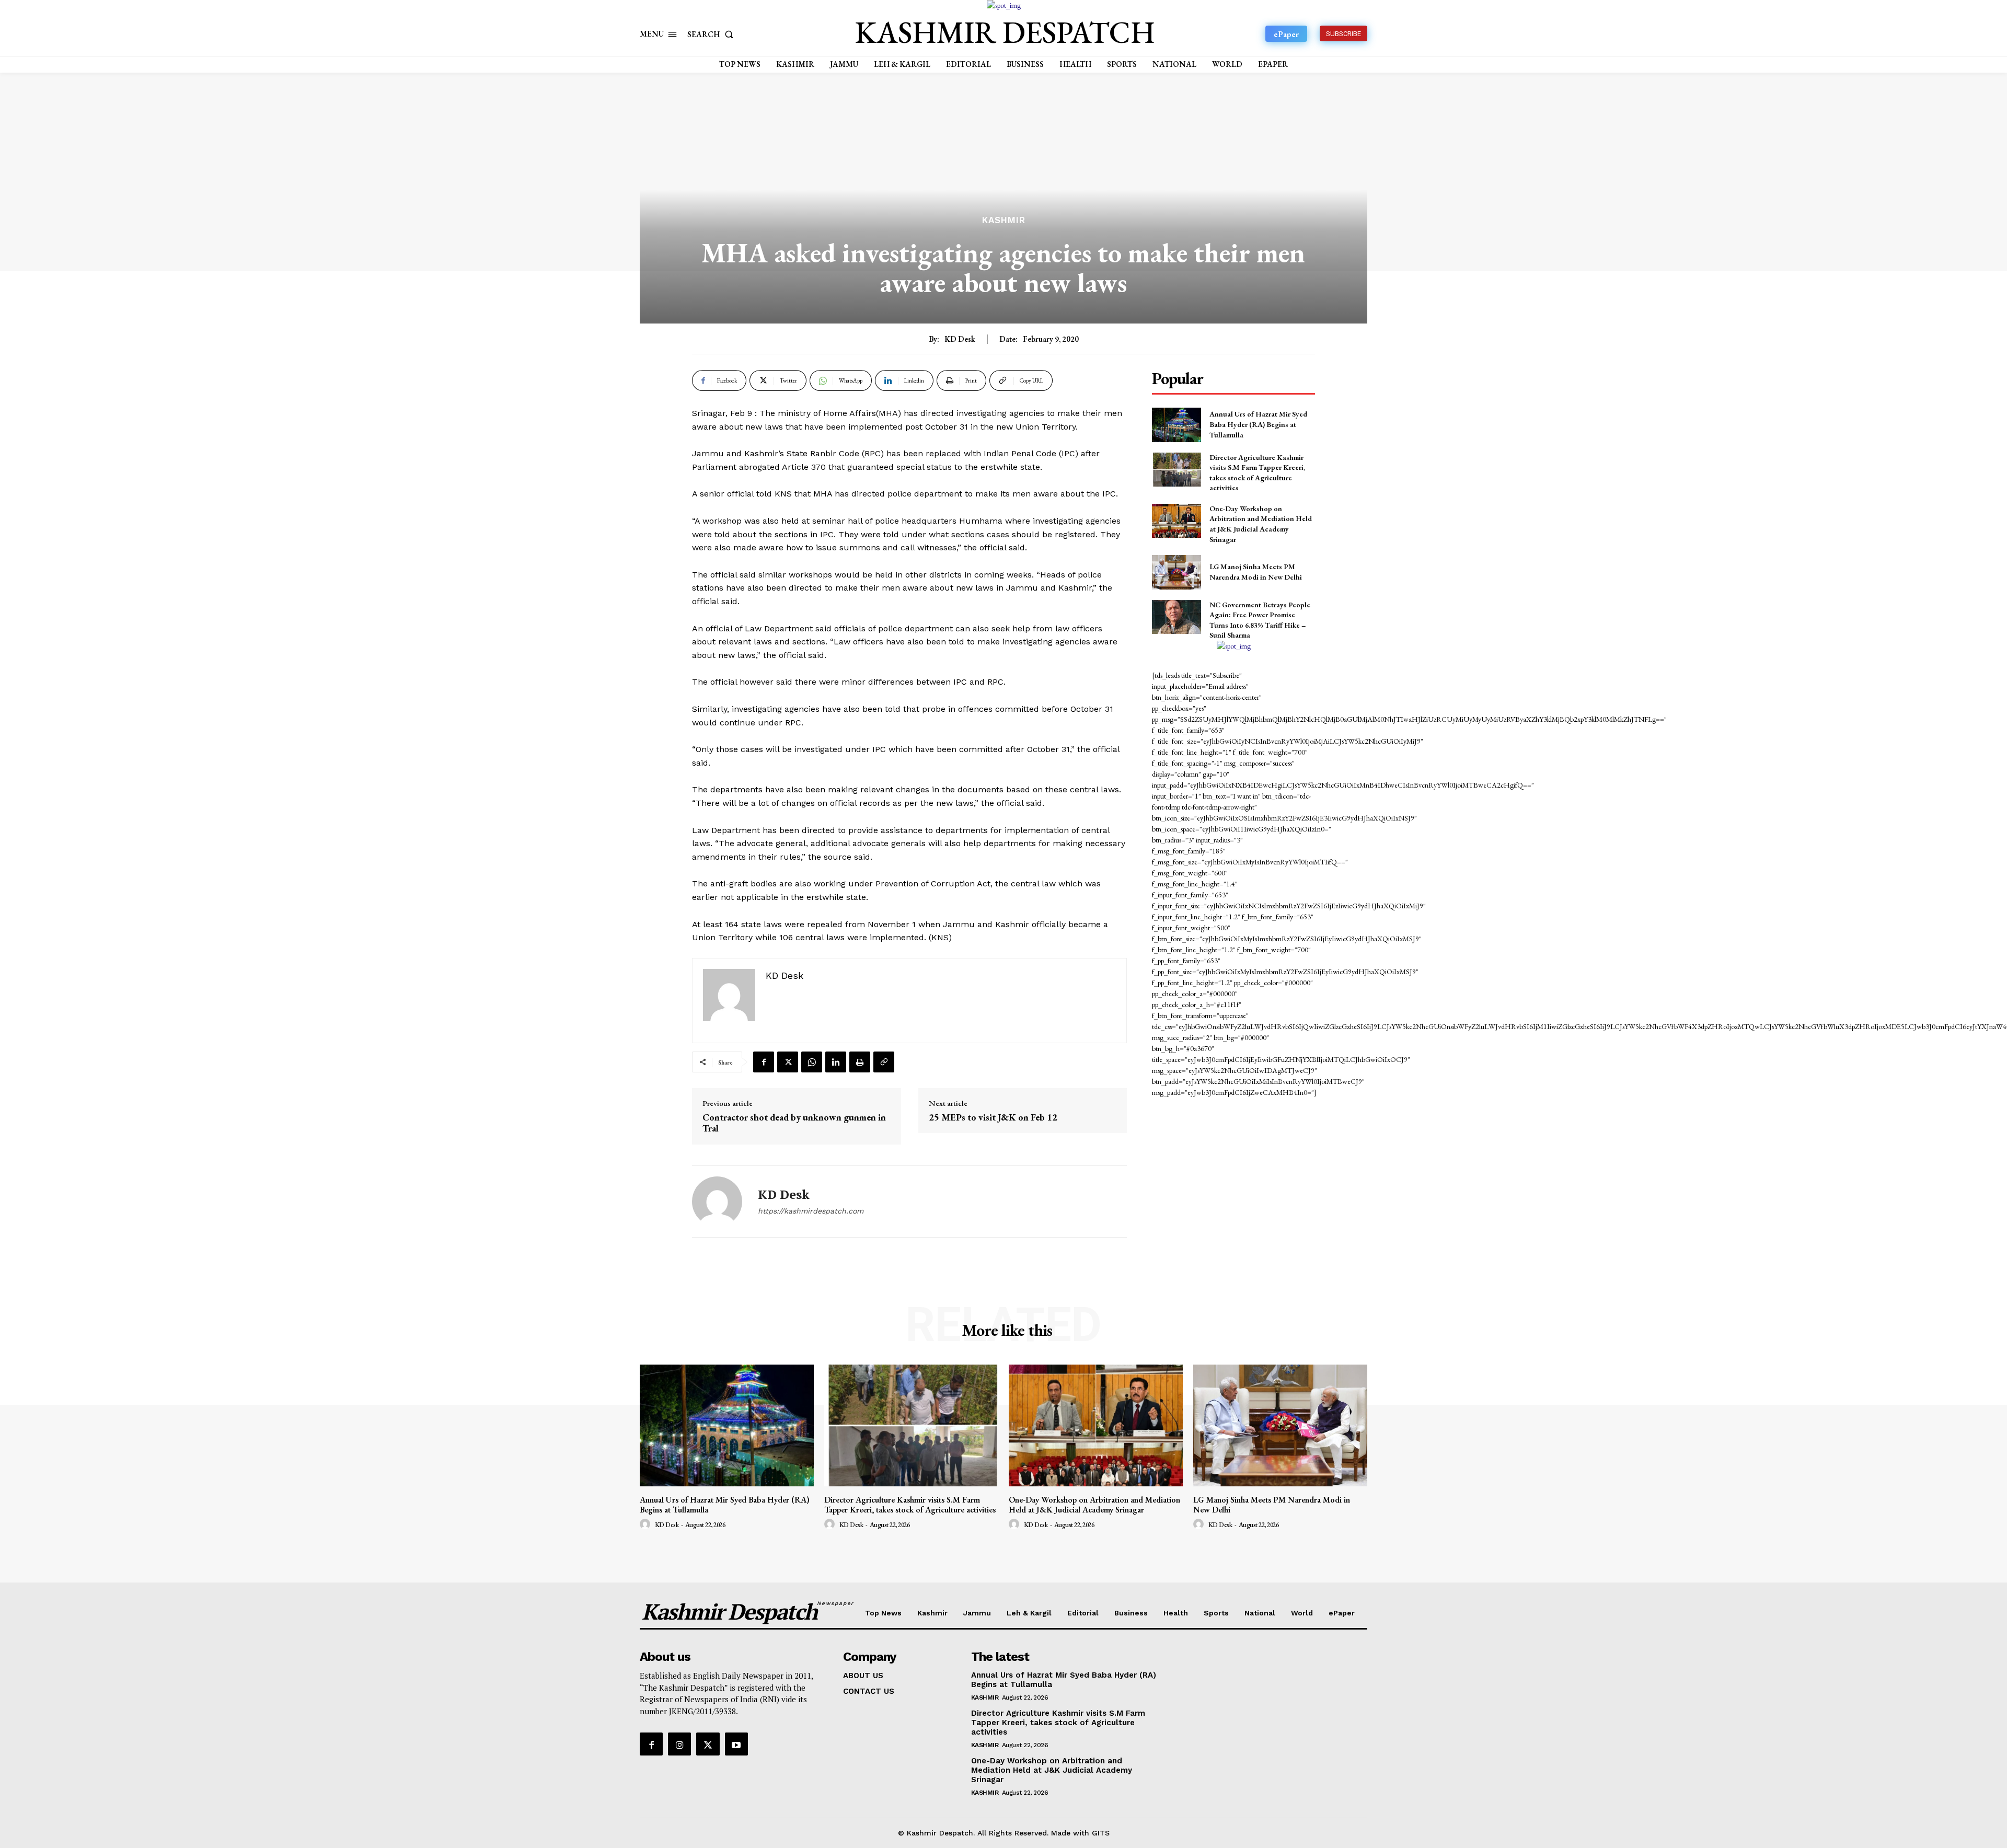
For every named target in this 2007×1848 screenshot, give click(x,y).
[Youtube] (736, 1744)
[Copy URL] (884, 1062)
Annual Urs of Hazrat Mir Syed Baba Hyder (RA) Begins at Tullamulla (1258, 424)
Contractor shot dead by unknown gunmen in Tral (794, 1123)
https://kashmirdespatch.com (811, 1211)
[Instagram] (679, 1744)
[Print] (860, 1062)
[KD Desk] (717, 1202)
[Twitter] (788, 1062)
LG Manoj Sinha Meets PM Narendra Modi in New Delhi (1256, 572)
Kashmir (1004, 220)
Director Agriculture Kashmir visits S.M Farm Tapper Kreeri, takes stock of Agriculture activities (910, 1505)
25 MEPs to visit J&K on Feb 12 (993, 1117)
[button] (712, 34)
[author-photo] (647, 1524)
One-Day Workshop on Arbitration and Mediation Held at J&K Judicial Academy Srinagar (1261, 524)
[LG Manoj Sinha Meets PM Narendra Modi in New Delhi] (1176, 572)
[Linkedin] (836, 1062)
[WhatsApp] (812, 1062)
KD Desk (960, 339)
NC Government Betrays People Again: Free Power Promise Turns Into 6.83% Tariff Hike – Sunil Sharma (1260, 620)
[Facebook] (764, 1062)
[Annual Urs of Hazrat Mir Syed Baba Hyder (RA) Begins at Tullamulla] (1176, 425)
